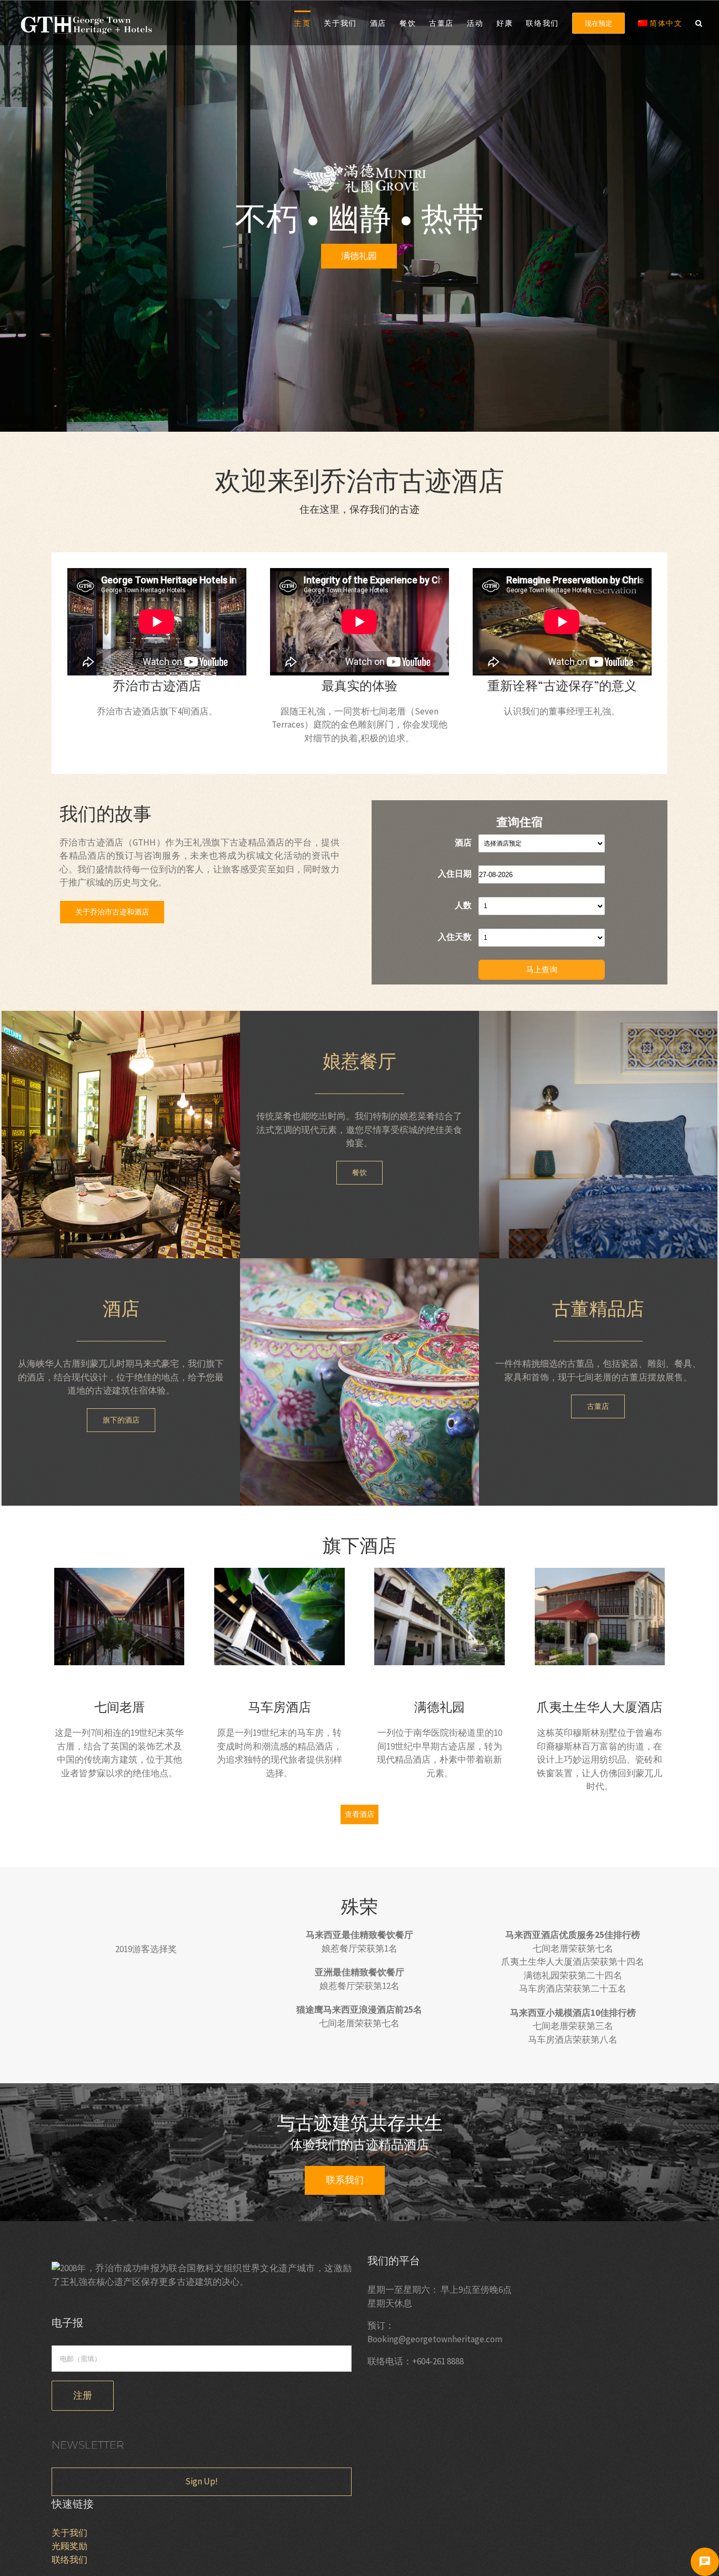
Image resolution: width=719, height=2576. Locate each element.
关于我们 (69, 2533)
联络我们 (69, 2560)
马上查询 (542, 969)
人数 (463, 905)
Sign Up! (202, 2481)
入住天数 (455, 937)
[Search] (699, 22)
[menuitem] (309, 22)
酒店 (463, 842)
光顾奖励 (69, 2546)
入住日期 (455, 873)
